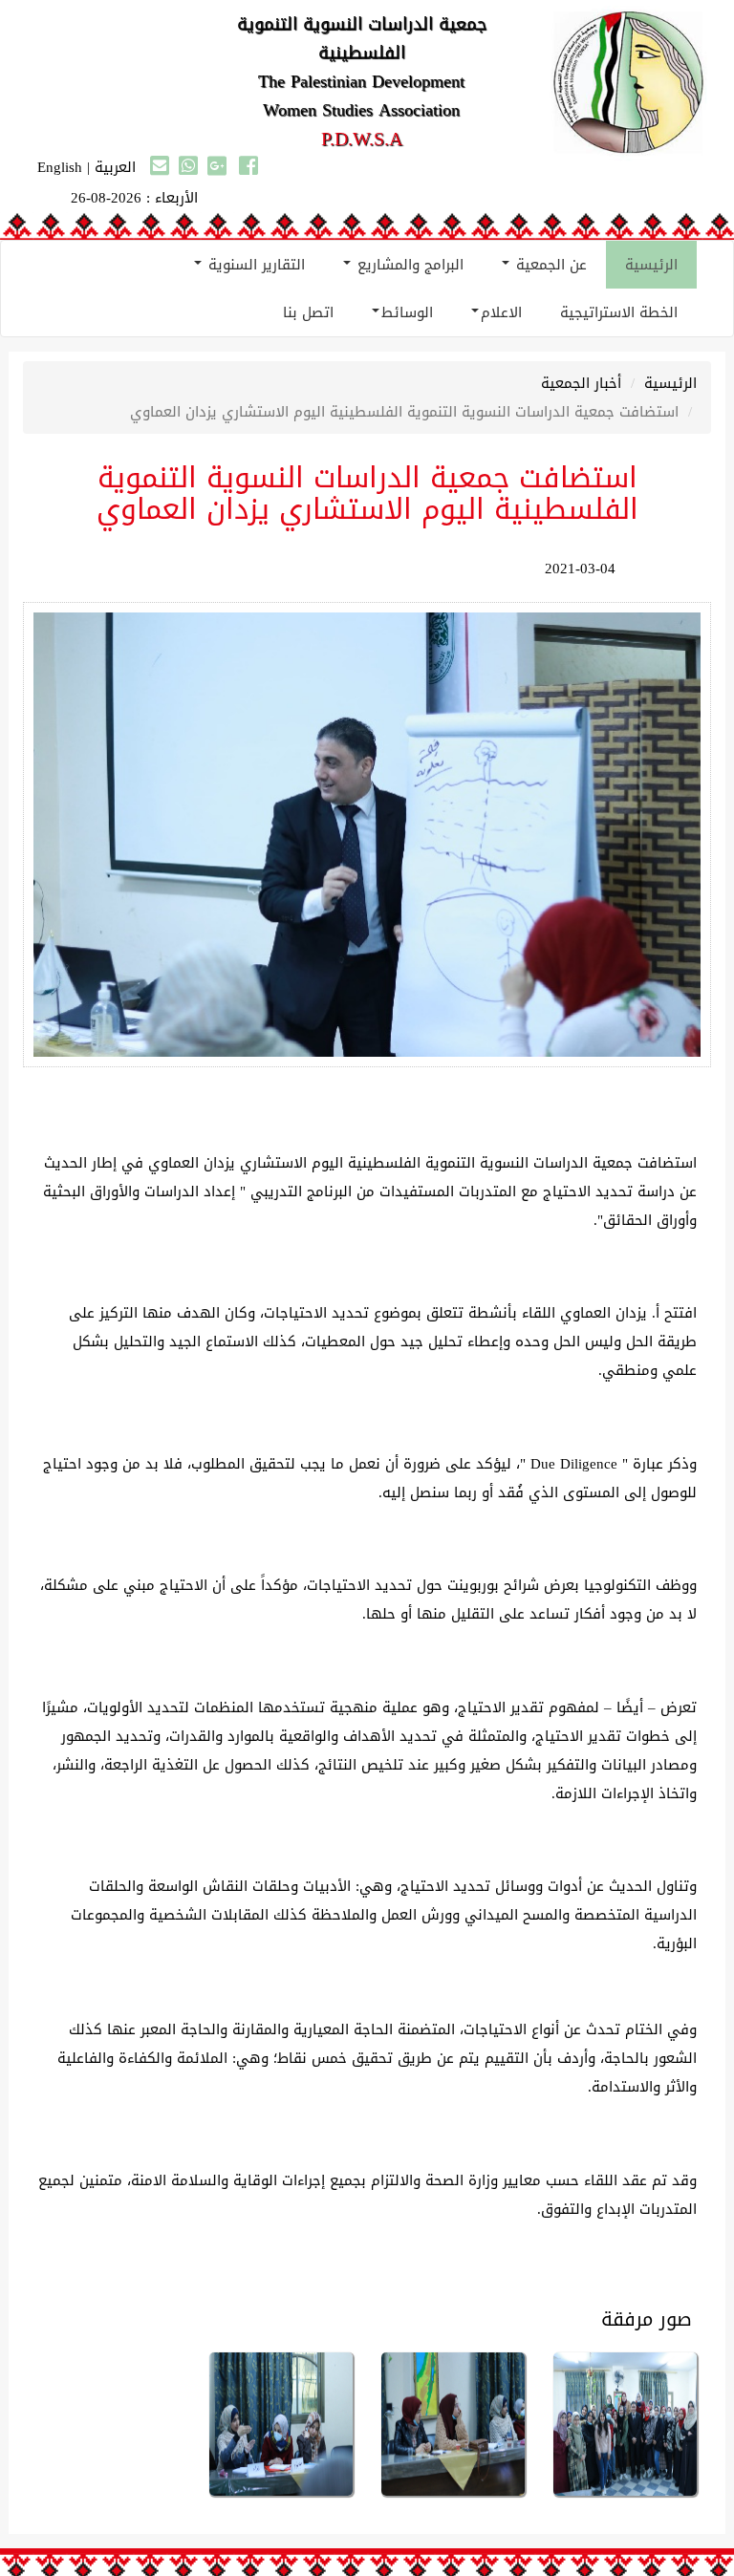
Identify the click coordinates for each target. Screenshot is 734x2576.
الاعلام (501, 312)
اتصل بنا (308, 312)
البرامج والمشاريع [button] (408, 265)
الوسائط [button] (407, 312)
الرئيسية (651, 265)
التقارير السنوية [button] (254, 265)
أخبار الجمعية (581, 383)
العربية (115, 167)
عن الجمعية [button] (549, 265)
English (60, 167)
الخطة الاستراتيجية (619, 312)
